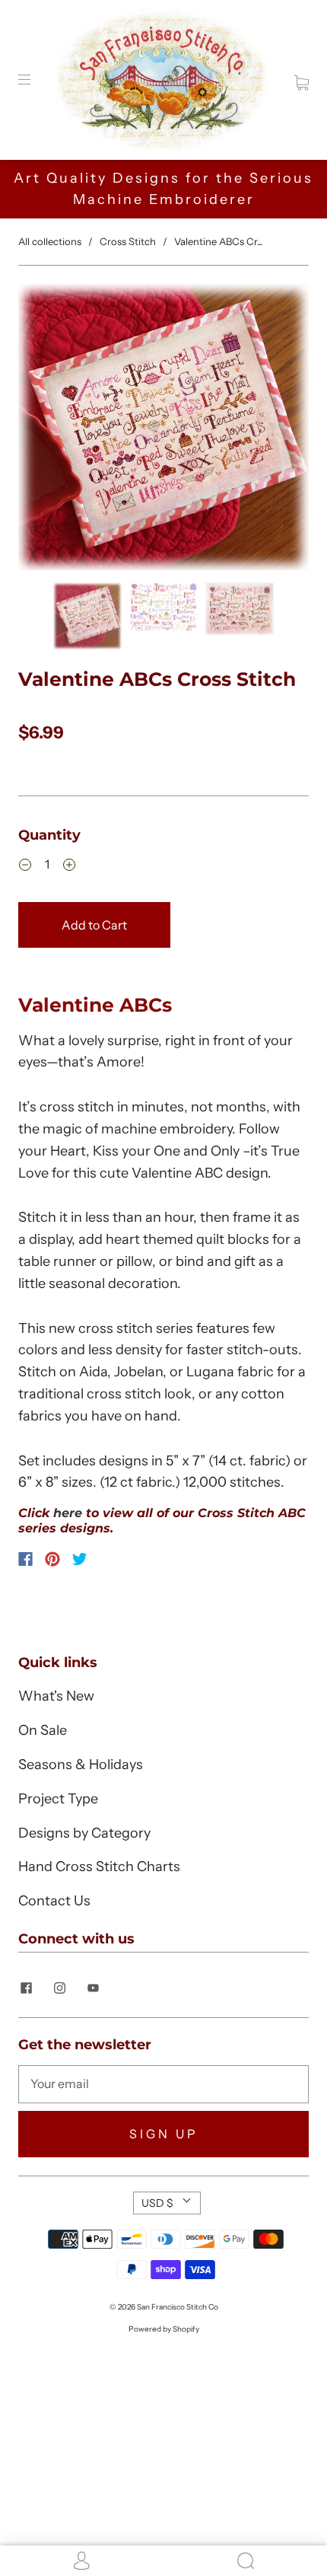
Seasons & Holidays (81, 1765)
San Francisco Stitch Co (178, 2307)
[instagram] (59, 1988)
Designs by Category (84, 1833)
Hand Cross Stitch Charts (99, 1867)
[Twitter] (80, 1559)
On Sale (43, 1730)
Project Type (58, 1799)
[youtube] (93, 1988)
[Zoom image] (163, 430)
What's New (56, 1696)
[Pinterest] (52, 1559)
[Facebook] (25, 1559)
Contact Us (54, 1901)
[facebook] (26, 1988)
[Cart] (302, 79)
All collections (50, 241)
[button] (47, 430)
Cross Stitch (128, 241)
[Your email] (163, 2084)
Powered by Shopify (164, 2329)
